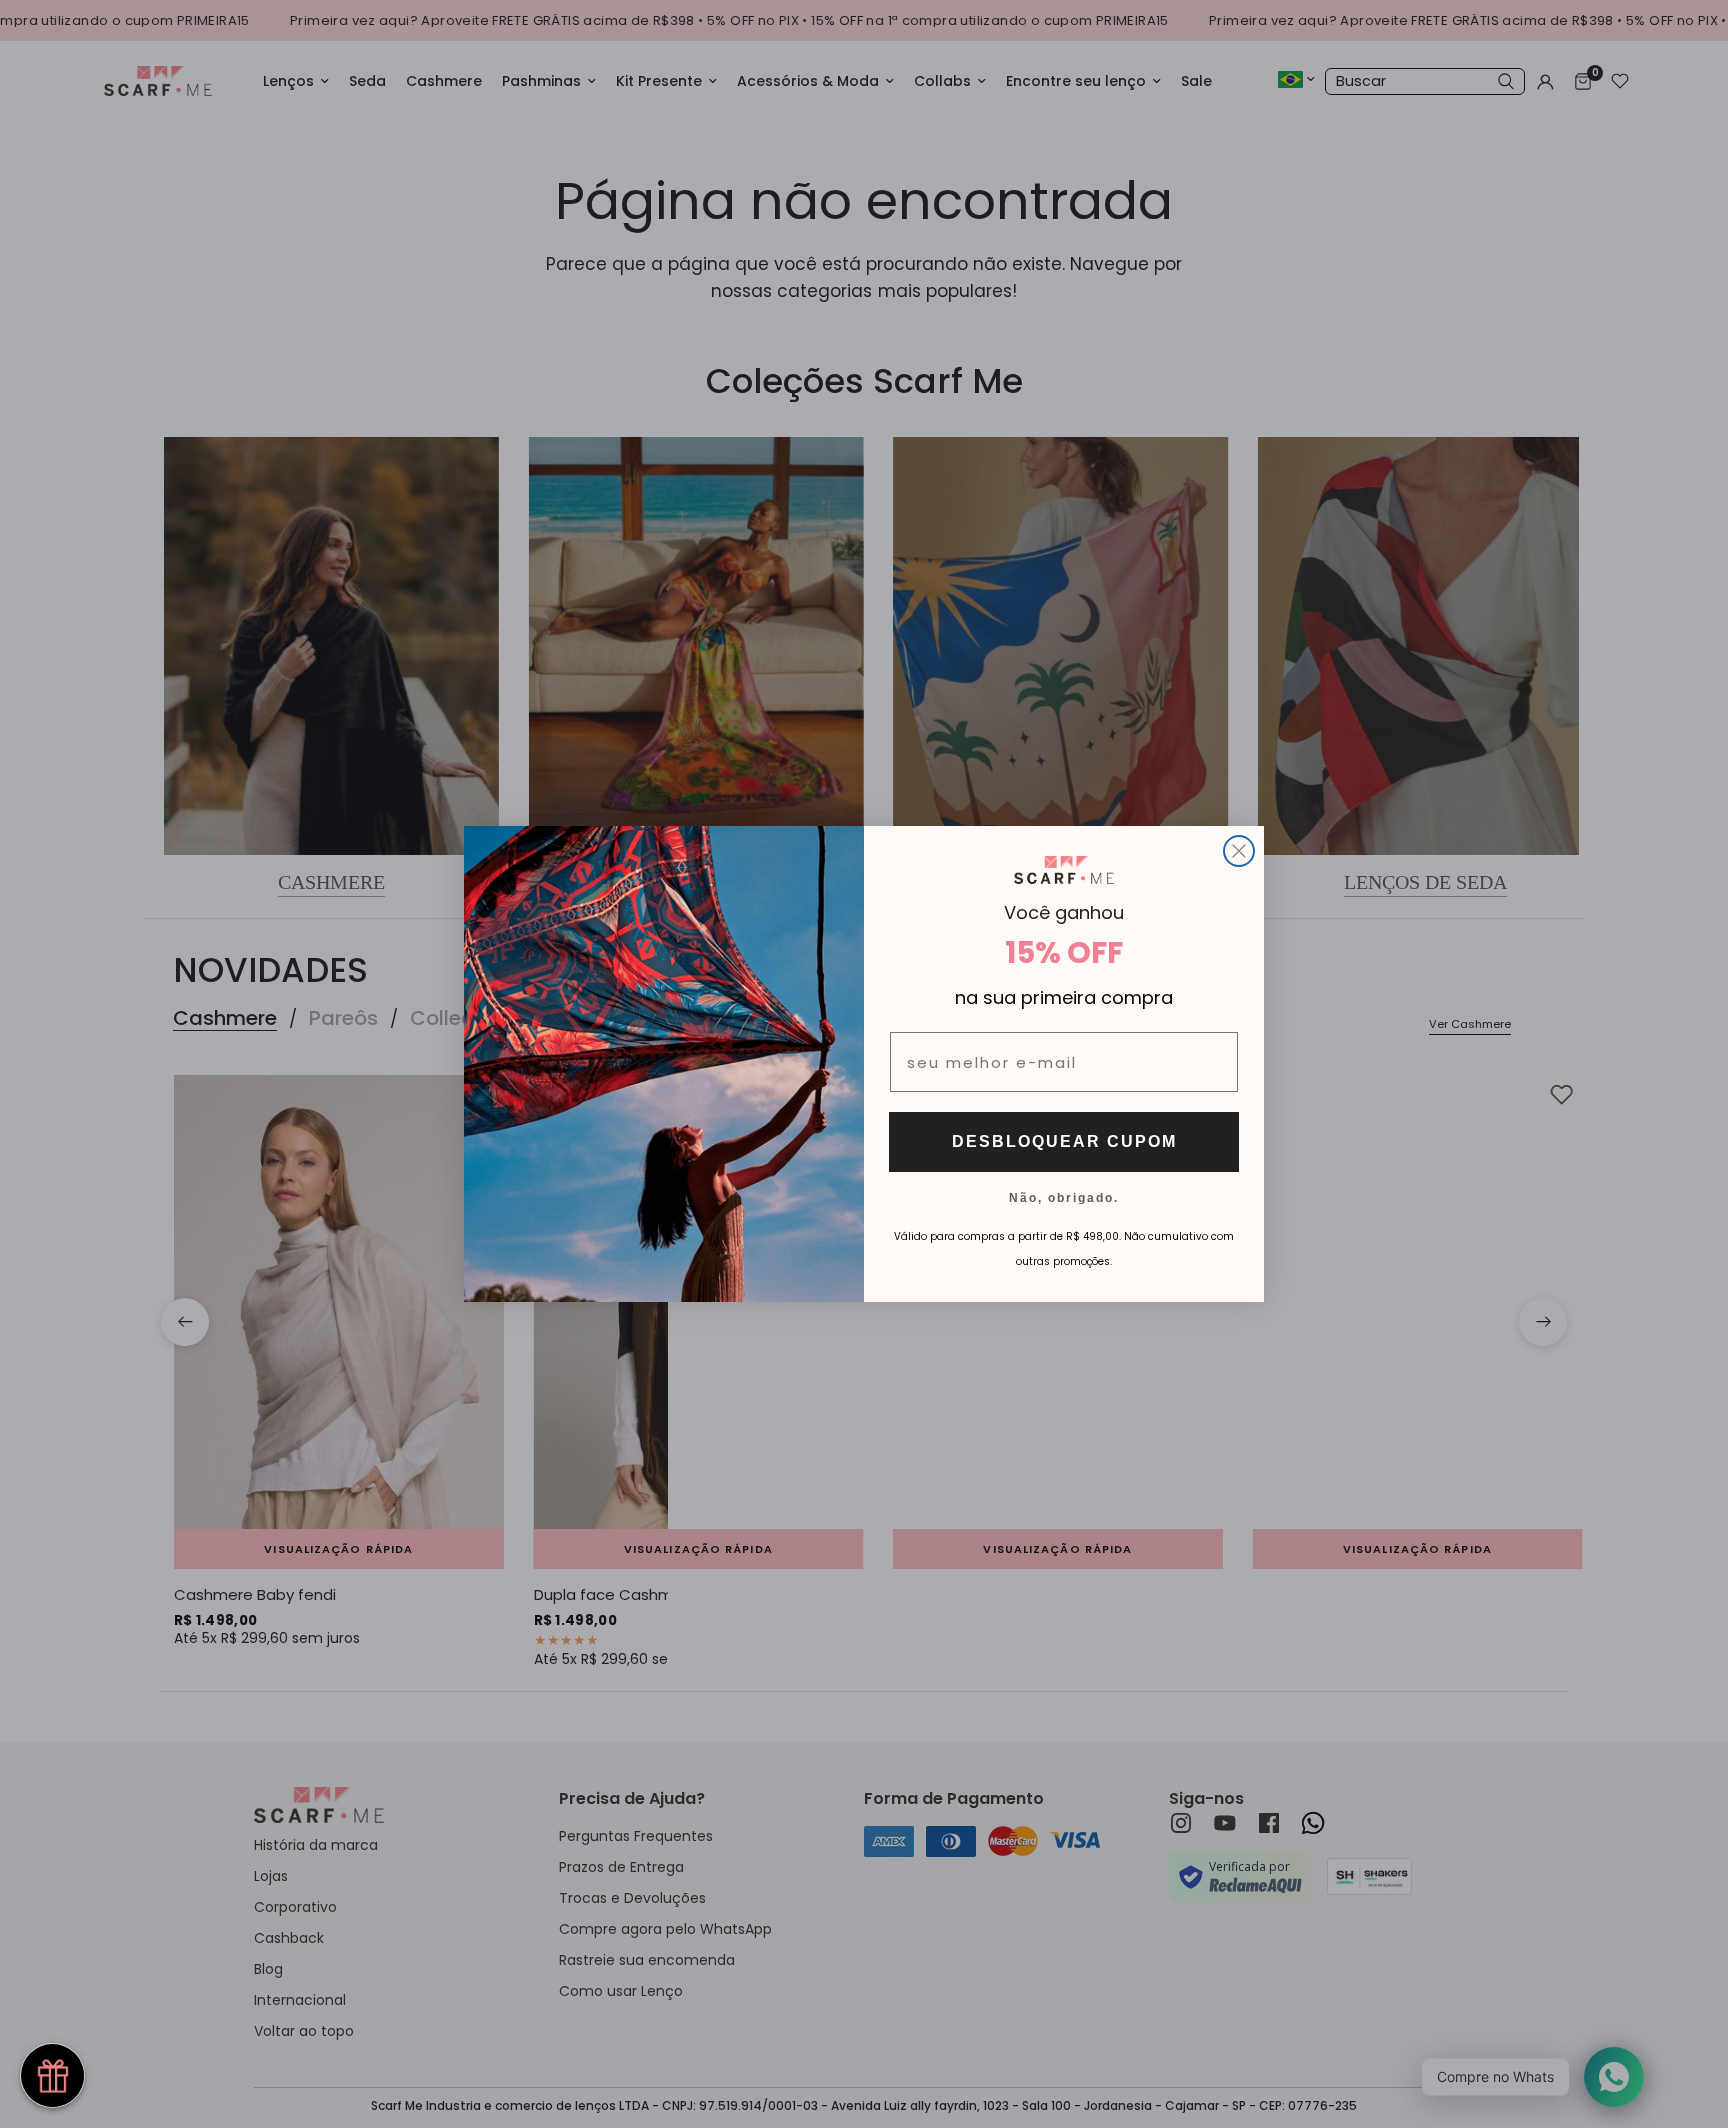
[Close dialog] (1239, 851)
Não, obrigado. (1064, 1197)
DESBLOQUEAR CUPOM (1064, 1141)
